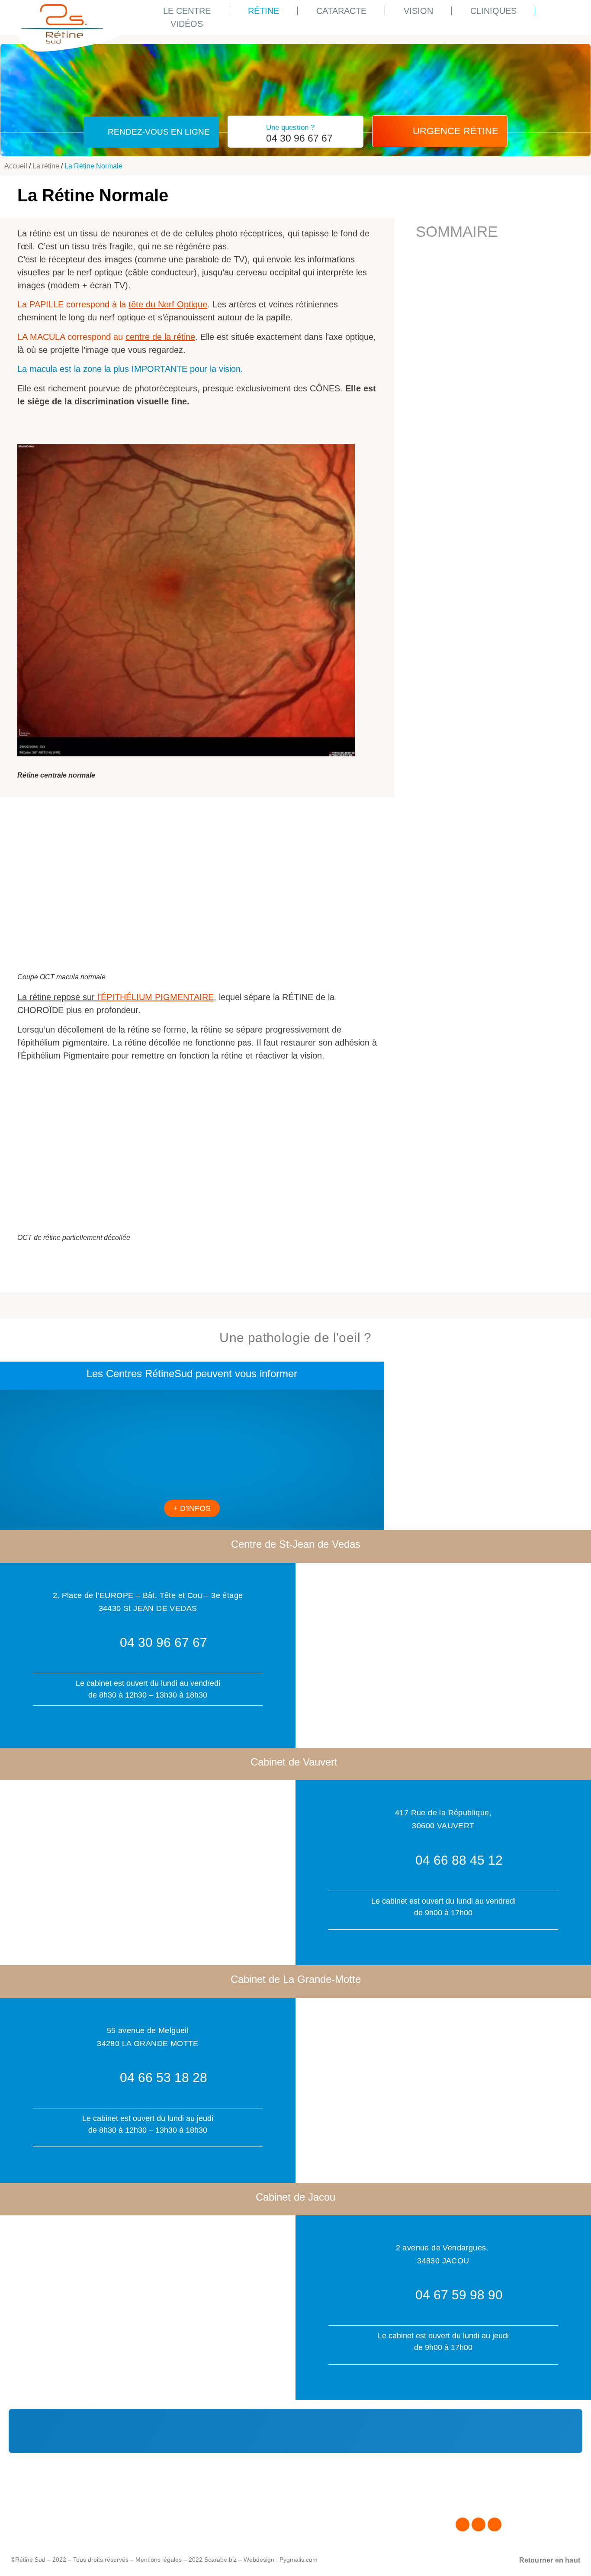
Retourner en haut (550, 2560)
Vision (418, 11)
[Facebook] (463, 2524)
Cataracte (341, 11)
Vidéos (187, 24)
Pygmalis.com (299, 2560)
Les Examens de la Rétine (264, 2512)
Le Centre (187, 11)
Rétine (263, 11)
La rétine (46, 166)
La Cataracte (243, 2522)
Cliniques (493, 11)
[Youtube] (495, 2524)
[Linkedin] (479, 2524)
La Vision (237, 2532)
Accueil (16, 166)
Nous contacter (480, 2501)
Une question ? (290, 128)
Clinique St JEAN (68, 2532)
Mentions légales (159, 2560)
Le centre (55, 2512)
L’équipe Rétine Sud (72, 2522)
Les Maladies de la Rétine (264, 2501)
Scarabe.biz (220, 2560)
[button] (440, 131)
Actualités (56, 2501)
